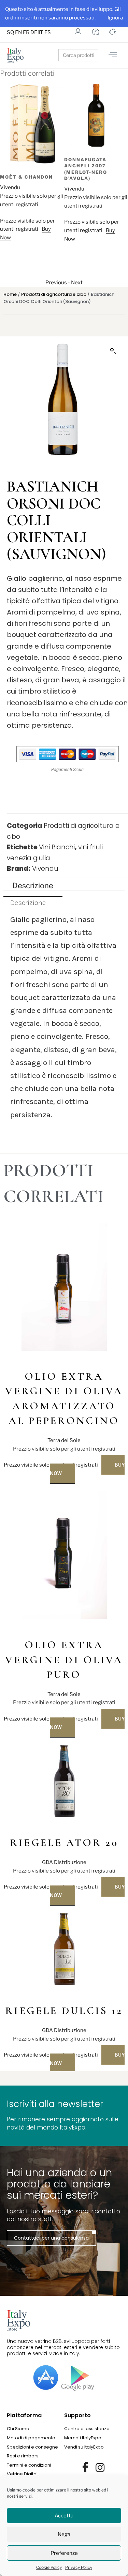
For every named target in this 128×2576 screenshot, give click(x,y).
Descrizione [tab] (33, 885)
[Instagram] (100, 2468)
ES (48, 32)
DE (34, 32)
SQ (10, 32)
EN (18, 32)
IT (41, 32)
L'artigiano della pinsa (90, 141)
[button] (113, 351)
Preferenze (64, 2553)
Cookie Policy (49, 2567)
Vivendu (10, 189)
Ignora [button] (115, 18)
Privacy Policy (79, 2567)
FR (26, 32)
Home (10, 294)
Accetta (64, 2516)
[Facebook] (85, 2468)
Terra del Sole (64, 1440)
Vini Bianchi (57, 847)
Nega (64, 2534)
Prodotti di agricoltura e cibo (54, 294)
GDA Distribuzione (64, 1862)
